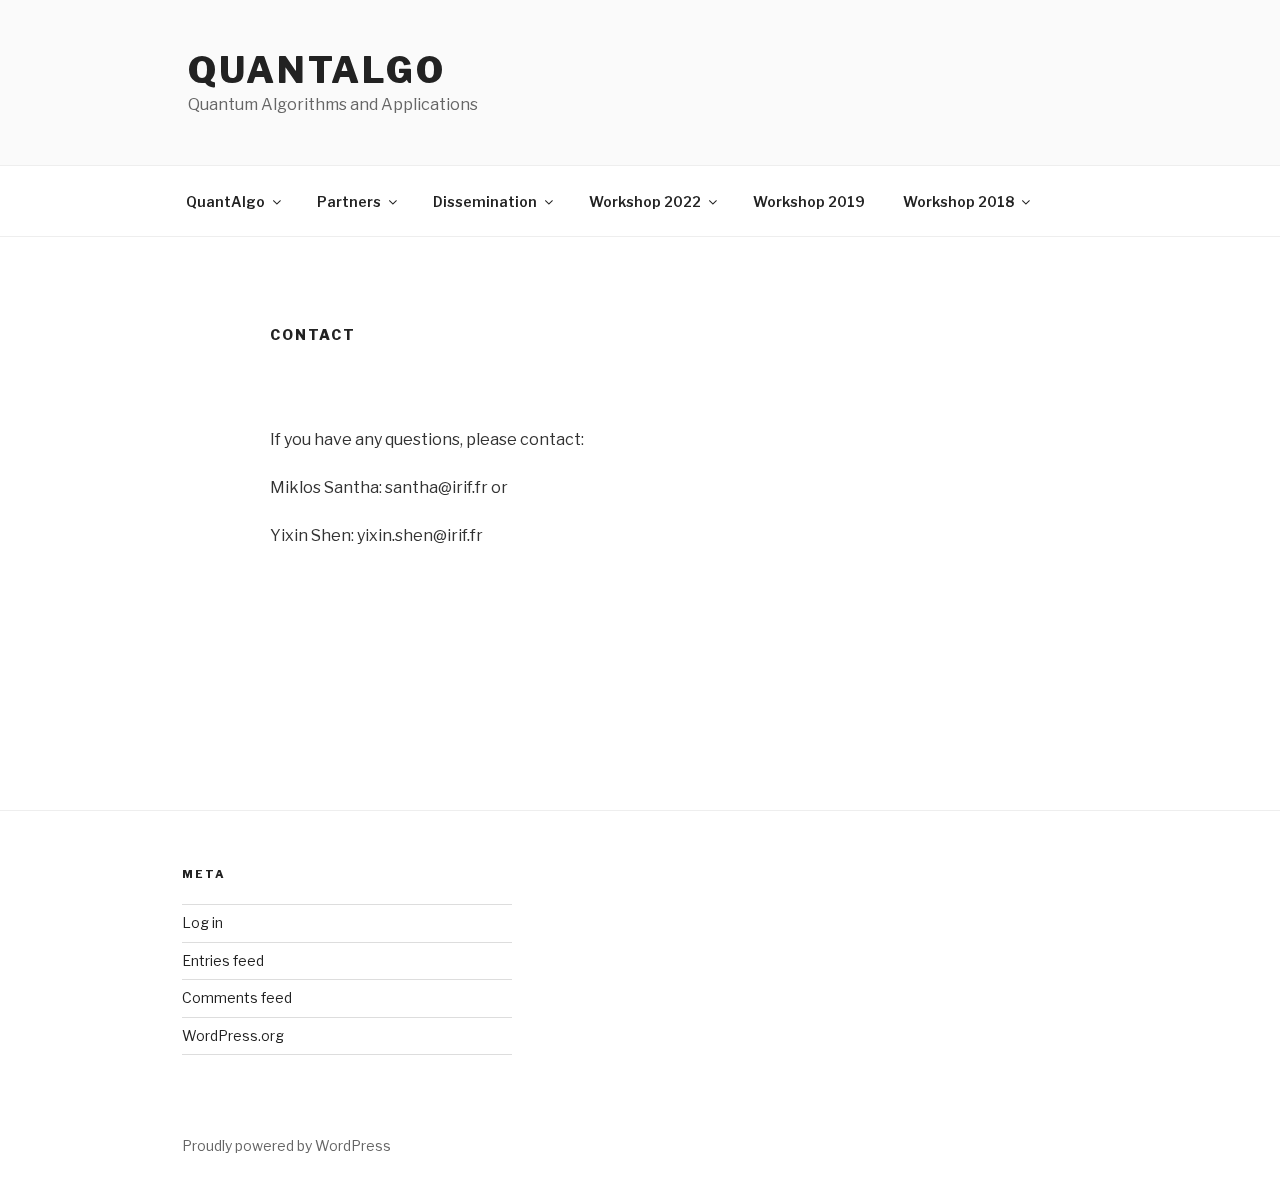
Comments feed (237, 997)
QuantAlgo (317, 70)
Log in (202, 922)
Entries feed (223, 960)
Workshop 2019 (809, 201)
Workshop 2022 (645, 201)
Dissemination (485, 201)
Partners (349, 201)
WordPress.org (233, 1035)
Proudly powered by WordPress (286, 1145)
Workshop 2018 (958, 201)
